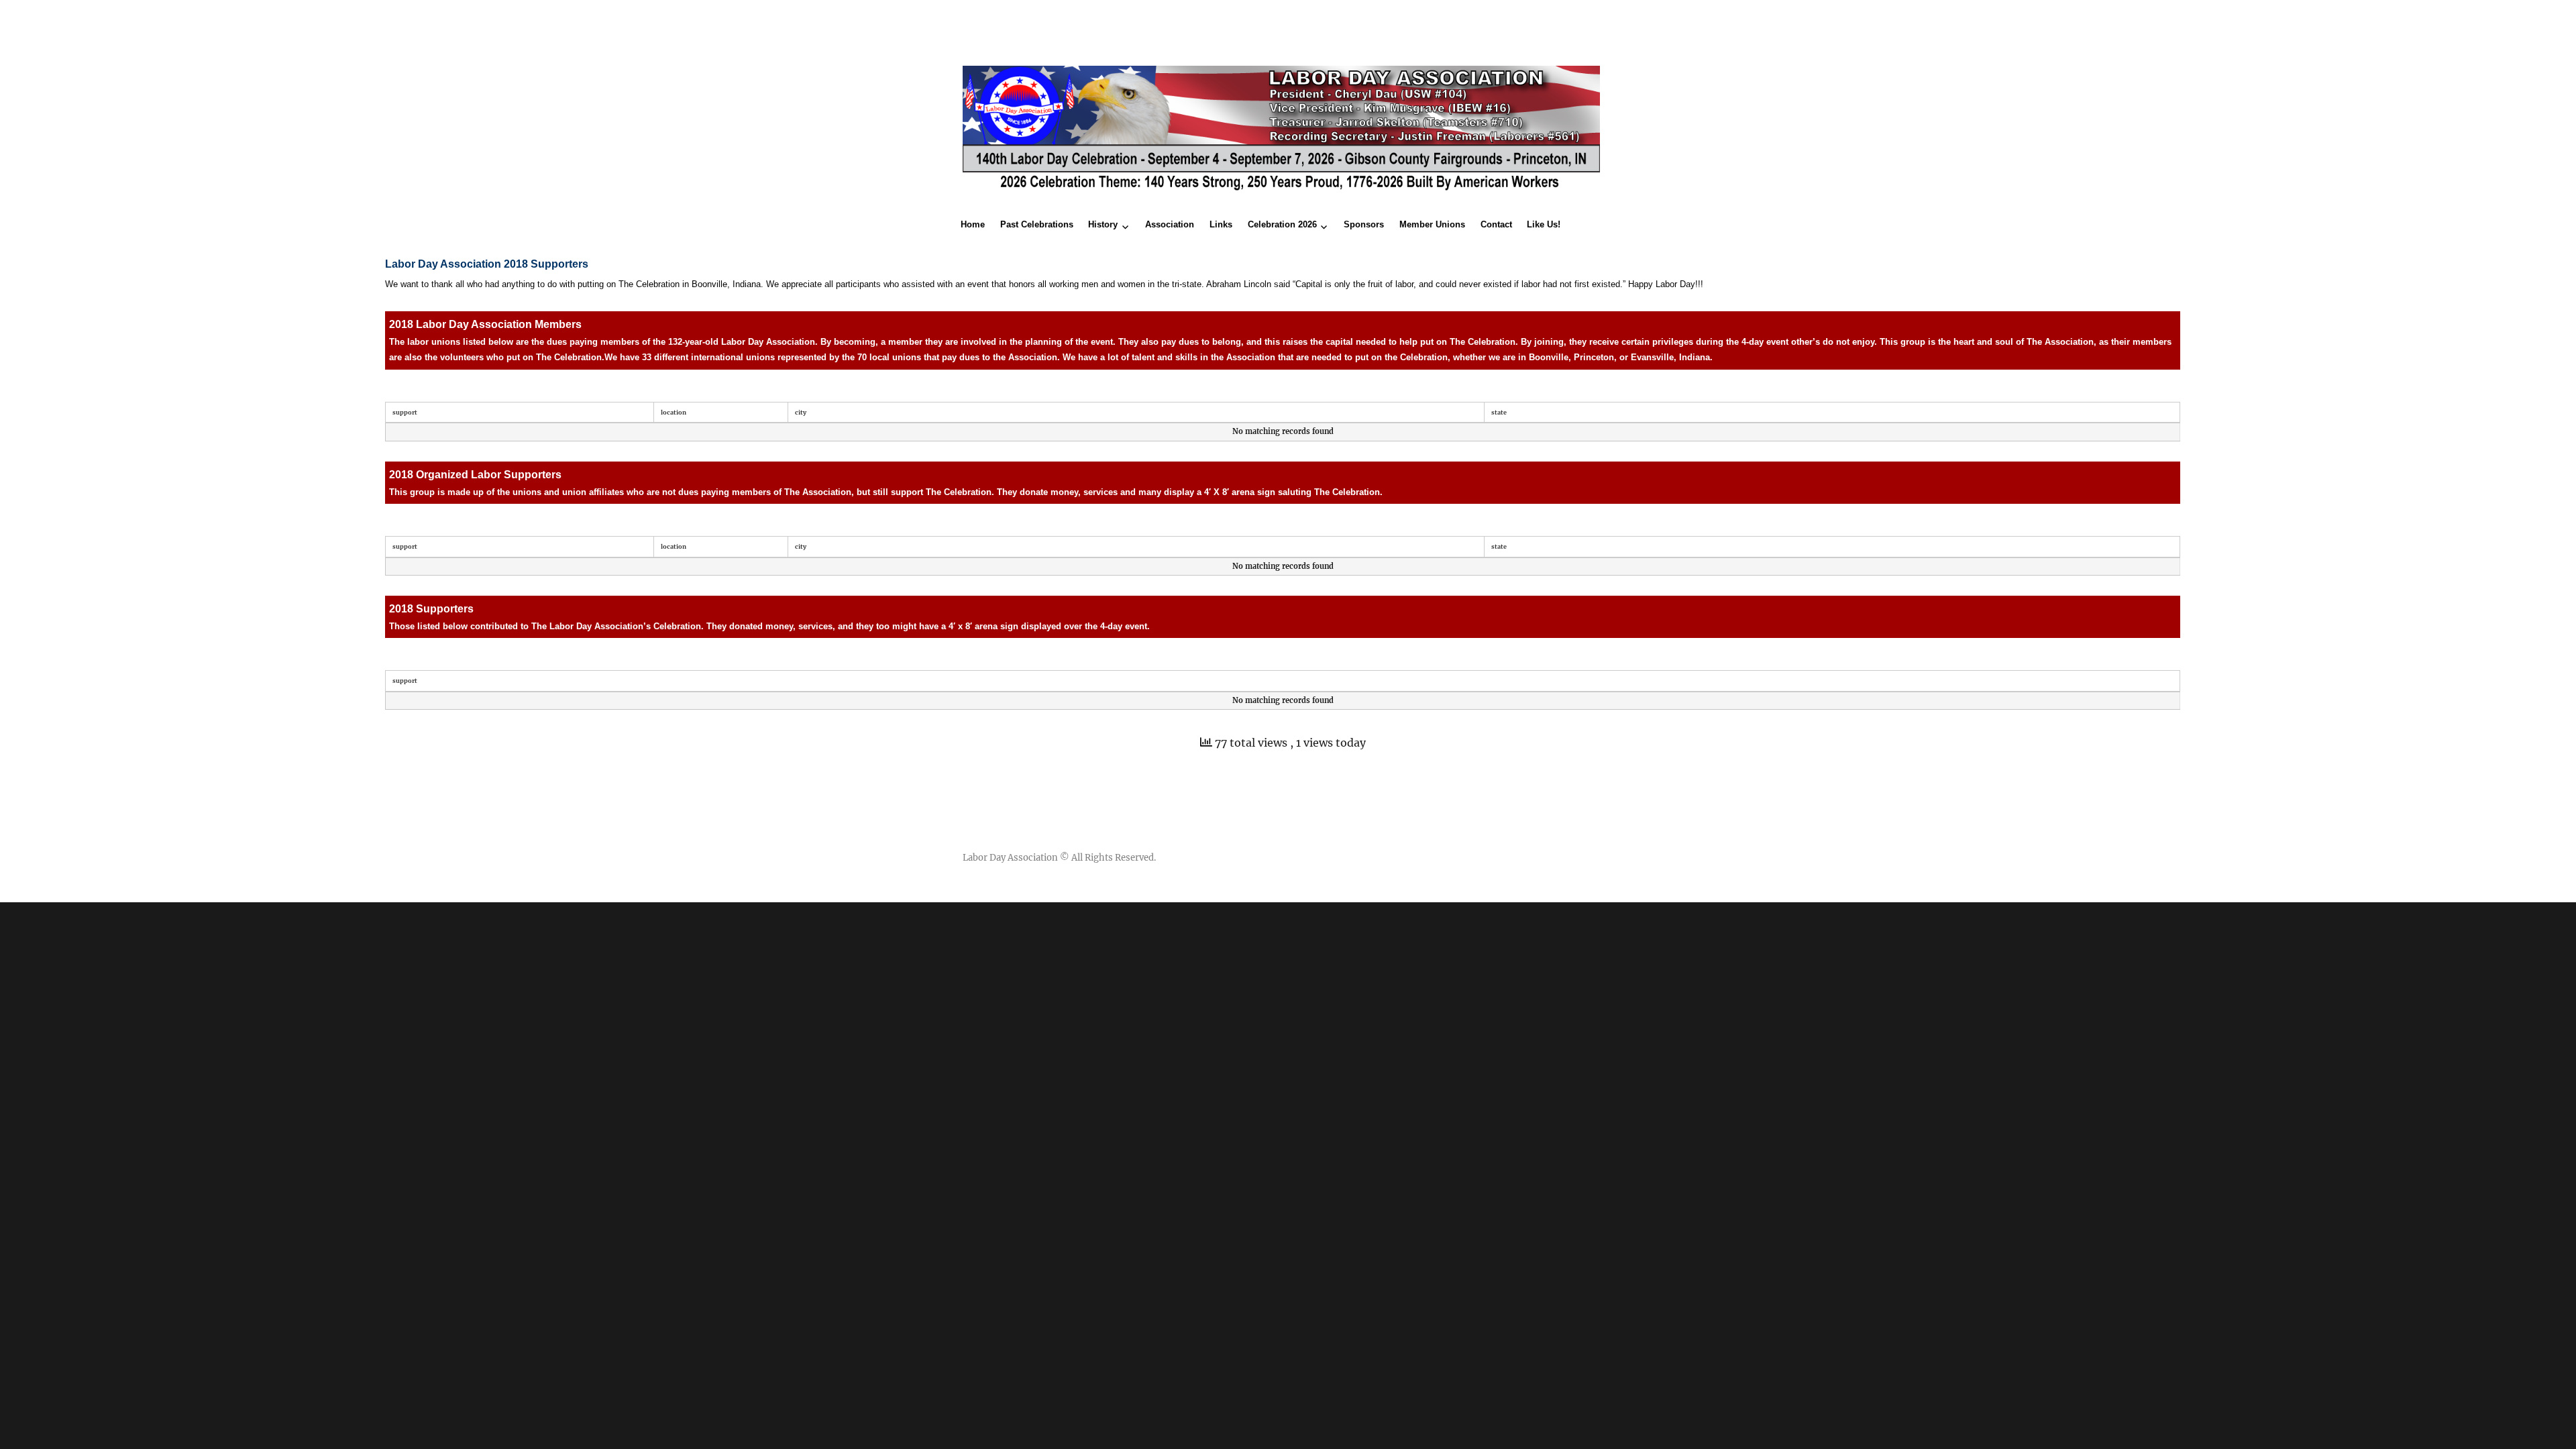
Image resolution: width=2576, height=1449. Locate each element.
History (1103, 224)
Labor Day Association (1010, 858)
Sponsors (1364, 224)
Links (1221, 224)
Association (1170, 224)
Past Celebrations (1037, 224)
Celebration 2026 (1282, 224)
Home (973, 224)
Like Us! (1544, 224)
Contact (1496, 224)
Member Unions (1432, 224)
